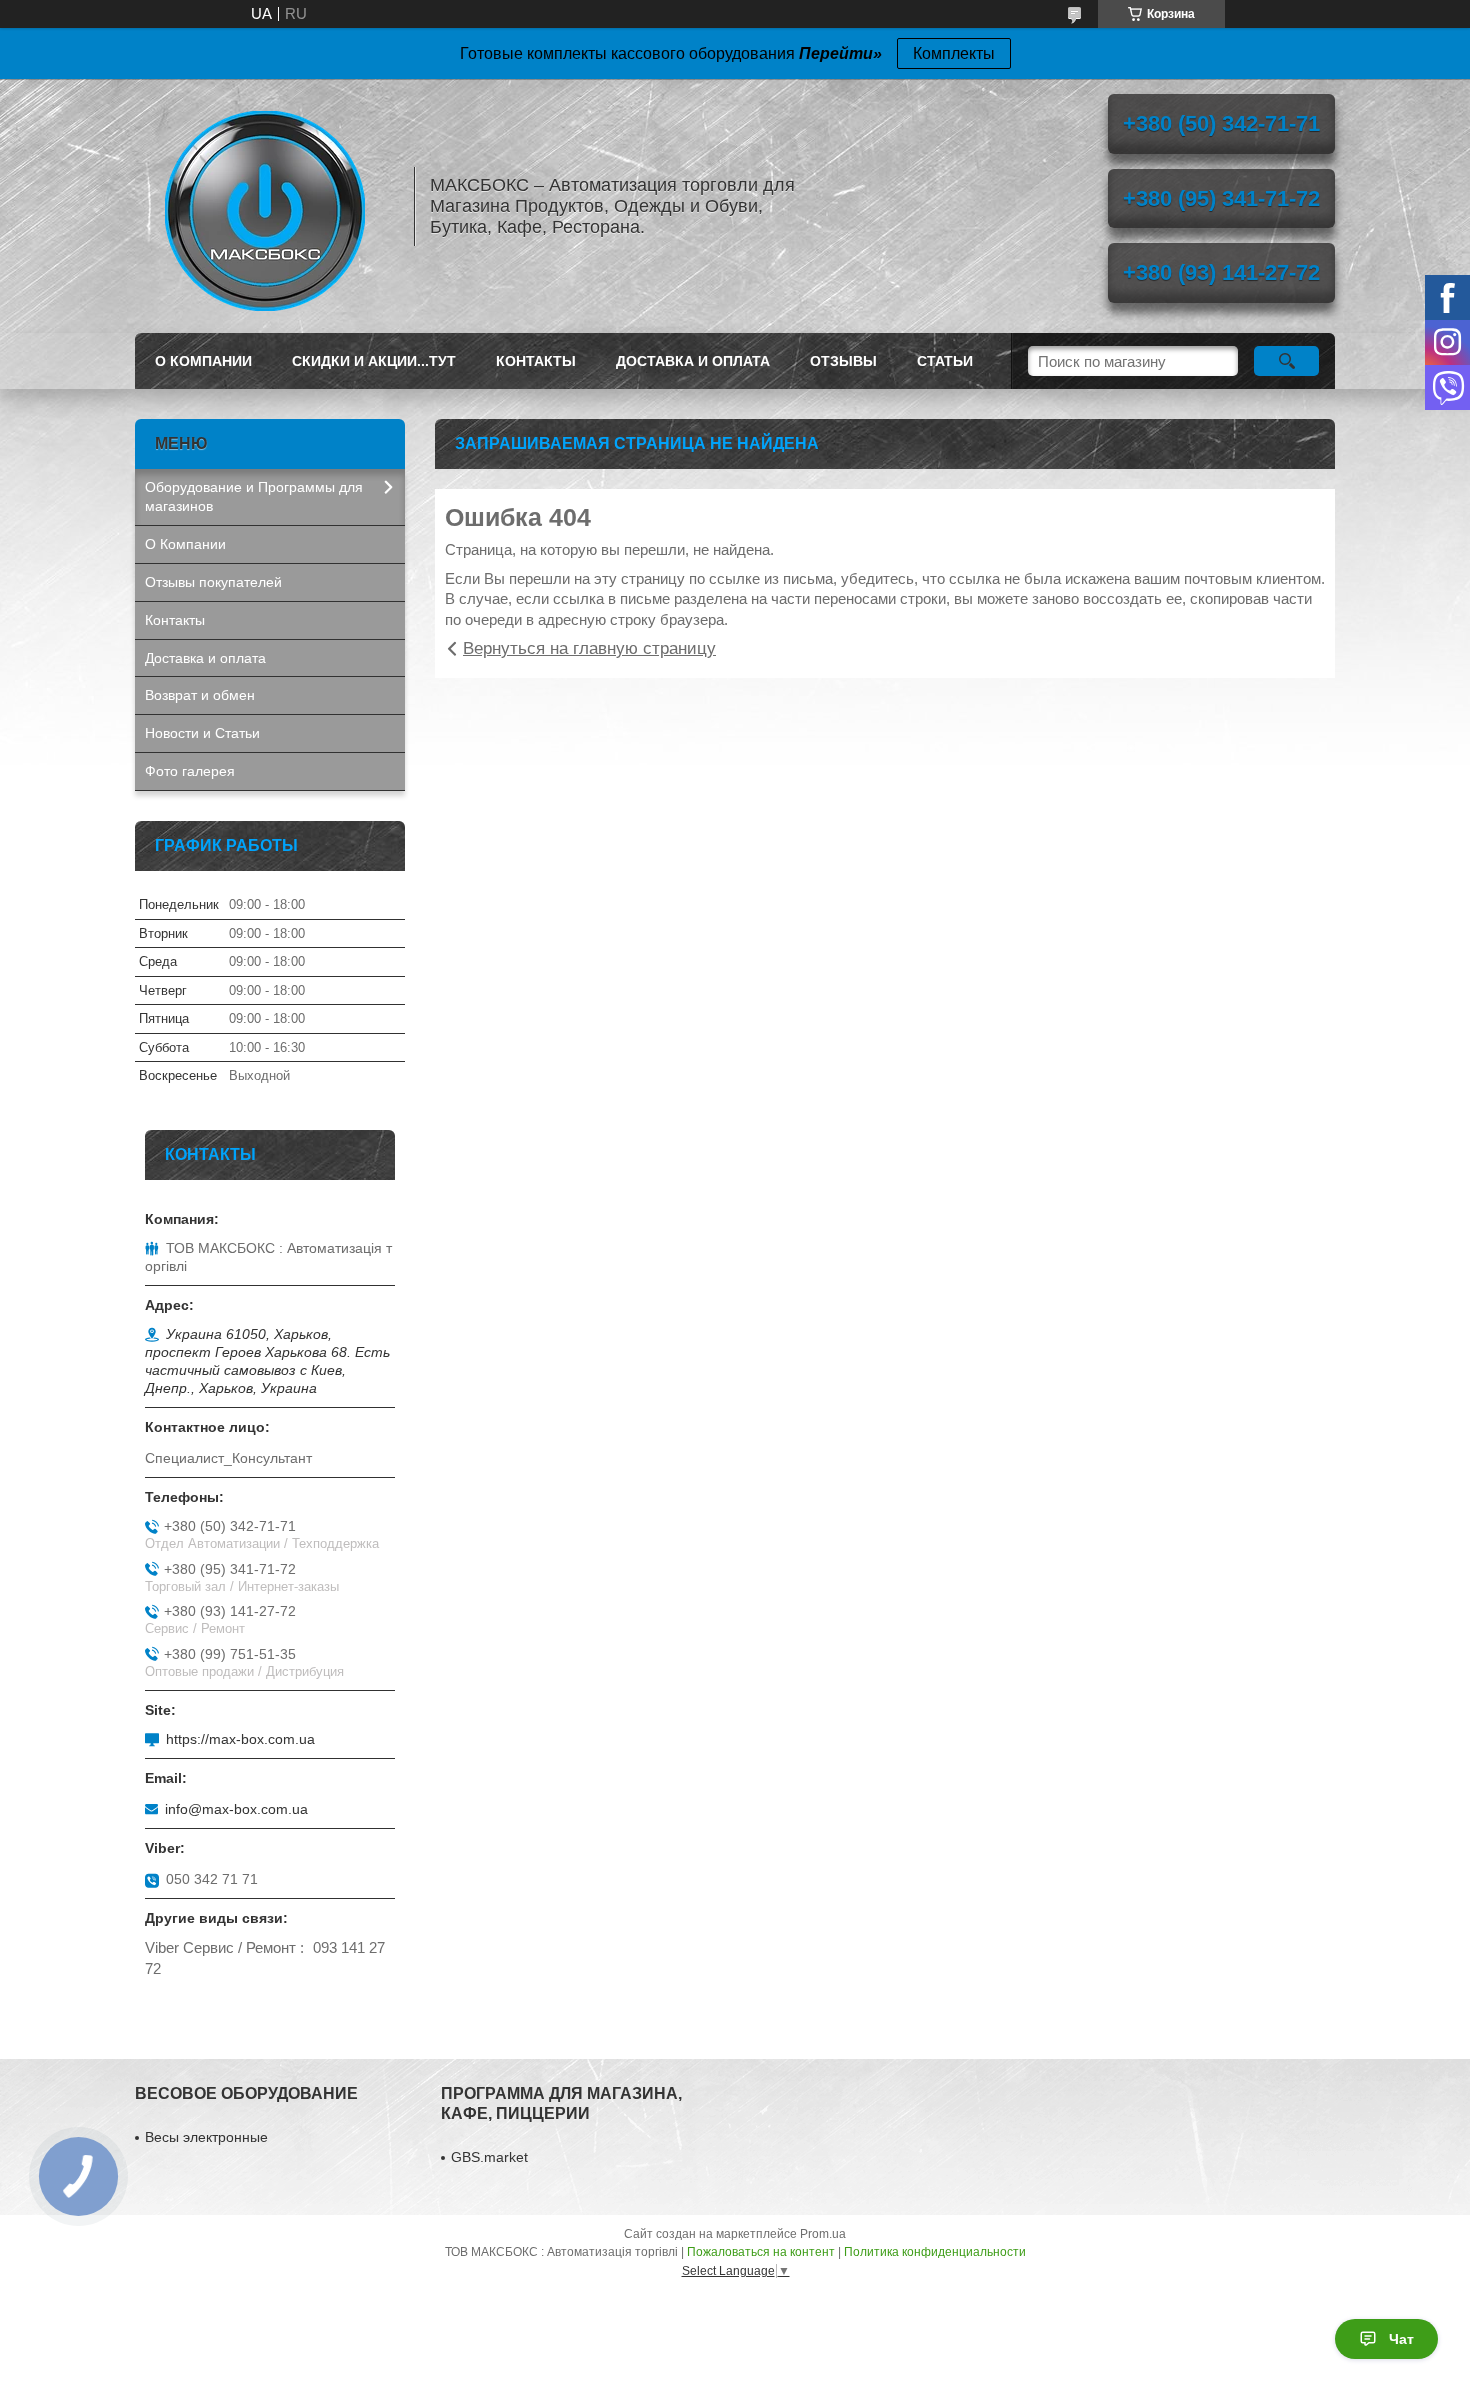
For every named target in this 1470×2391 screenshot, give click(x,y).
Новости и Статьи (202, 733)
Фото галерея (190, 771)
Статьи (945, 361)
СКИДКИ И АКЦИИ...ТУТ (374, 361)
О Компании (203, 361)
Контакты (536, 361)
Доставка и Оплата (693, 361)
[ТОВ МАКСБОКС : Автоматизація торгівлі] (265, 206)
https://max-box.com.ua (240, 1739)
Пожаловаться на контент (761, 2252)
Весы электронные (206, 2137)
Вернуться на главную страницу (589, 648)
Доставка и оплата (205, 658)
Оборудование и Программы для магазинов (254, 496)
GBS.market (489, 2157)
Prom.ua (823, 2234)
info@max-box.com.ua (236, 1809)
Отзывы (843, 361)
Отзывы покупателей (213, 582)
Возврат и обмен (200, 695)
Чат (1401, 2339)
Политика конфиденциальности (935, 2252)
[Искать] (1286, 361)
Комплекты (954, 53)
